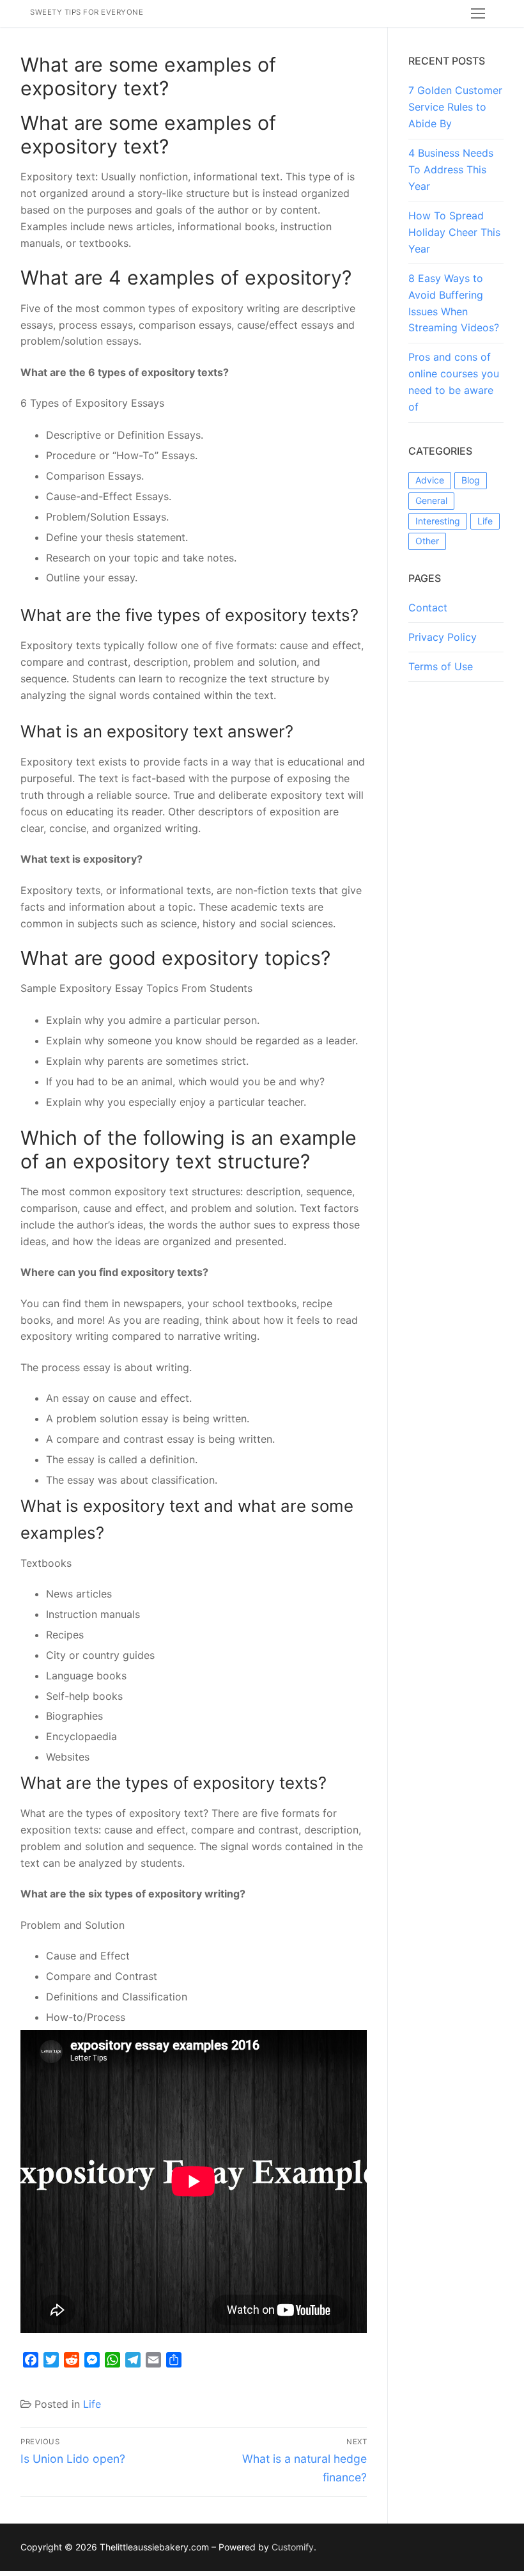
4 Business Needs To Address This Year (451, 169)
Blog (471, 480)
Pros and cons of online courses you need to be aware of (454, 382)
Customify (293, 2547)
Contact (428, 608)
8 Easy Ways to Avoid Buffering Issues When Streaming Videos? (454, 303)
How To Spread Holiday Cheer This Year (454, 232)
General (431, 500)
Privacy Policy (443, 637)
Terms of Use (441, 666)
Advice (430, 480)
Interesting (438, 521)
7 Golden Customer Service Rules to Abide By (455, 107)
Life (92, 2404)
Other (427, 541)
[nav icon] (478, 13)
